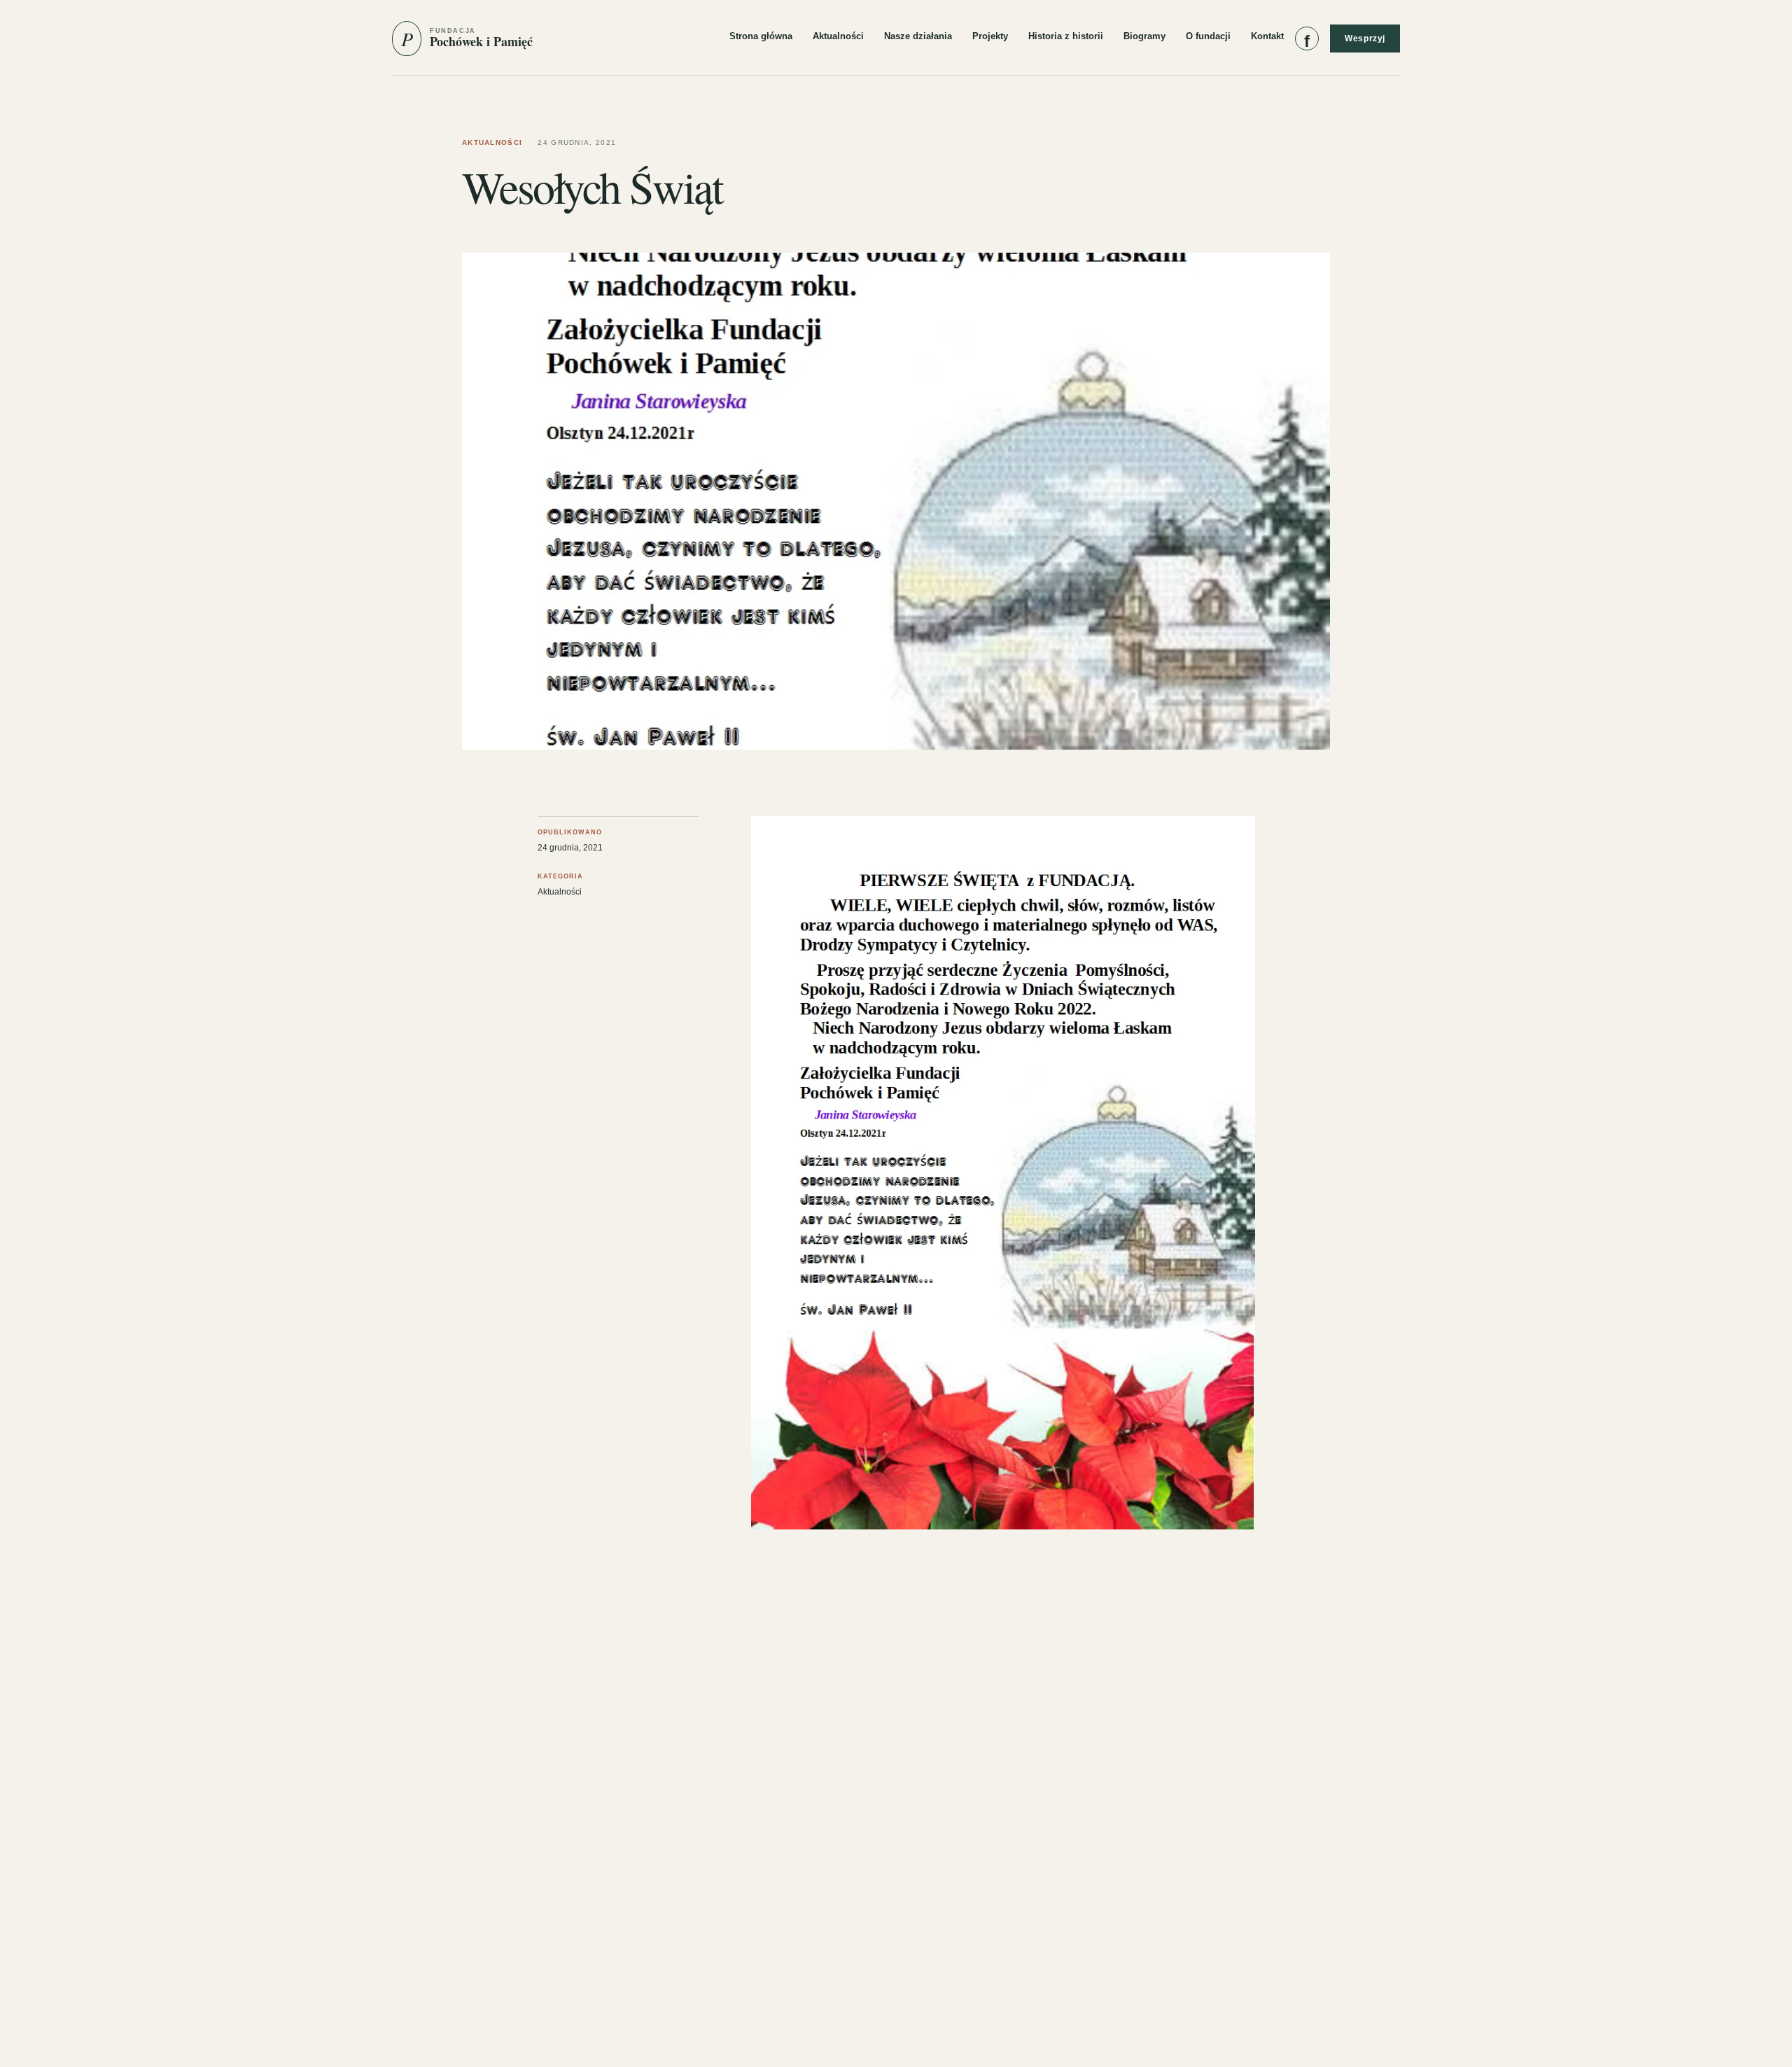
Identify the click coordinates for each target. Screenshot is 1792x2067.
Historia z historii (1066, 36)
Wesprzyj (1365, 38)
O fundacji (1208, 36)
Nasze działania (918, 36)
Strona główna (761, 36)
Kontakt (1267, 36)
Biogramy (1144, 36)
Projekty (990, 36)
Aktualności (838, 36)
